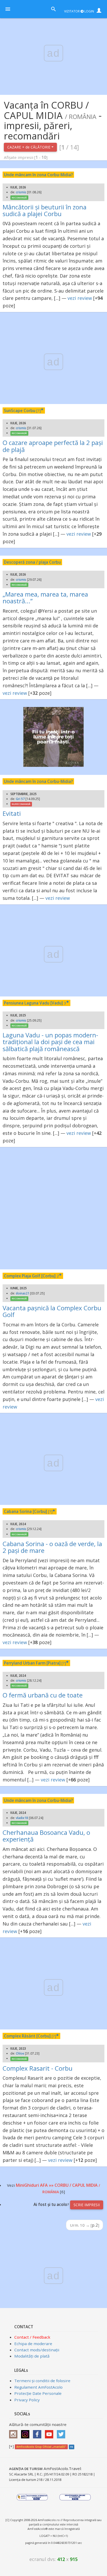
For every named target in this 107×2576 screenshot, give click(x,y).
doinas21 (23, 1293)
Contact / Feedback (32, 2337)
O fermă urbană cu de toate (43, 1695)
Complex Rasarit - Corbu (38, 2068)
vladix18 (22, 1818)
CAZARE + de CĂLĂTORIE (29, 147)
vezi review (80, 298)
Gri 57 (20, 799)
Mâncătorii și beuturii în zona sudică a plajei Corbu (45, 210)
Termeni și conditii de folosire (42, 2381)
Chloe (20, 2053)
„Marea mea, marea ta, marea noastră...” (45, 597)
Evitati (12, 813)
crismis (21, 192)
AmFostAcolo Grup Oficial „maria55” (41, 2447)
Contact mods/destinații (37, 2350)
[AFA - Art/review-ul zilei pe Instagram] (15, 2432)
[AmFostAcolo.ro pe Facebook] (38, 2432)
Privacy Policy (27, 2400)
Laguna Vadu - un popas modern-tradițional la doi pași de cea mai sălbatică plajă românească (50, 1042)
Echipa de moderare (33, 2344)
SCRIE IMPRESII (87, 2205)
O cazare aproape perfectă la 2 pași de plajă (53, 446)
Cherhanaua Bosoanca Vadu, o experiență (46, 1836)
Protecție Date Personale (38, 2393)
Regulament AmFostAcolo (38, 2387)
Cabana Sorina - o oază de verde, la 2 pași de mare (52, 1547)
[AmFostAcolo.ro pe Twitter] (62, 2432)
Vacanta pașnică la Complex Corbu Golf (52, 1311)
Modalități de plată (32, 2356)
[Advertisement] (53, 1208)
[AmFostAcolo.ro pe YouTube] (50, 2432)
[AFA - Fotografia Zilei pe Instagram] (26, 2432)
